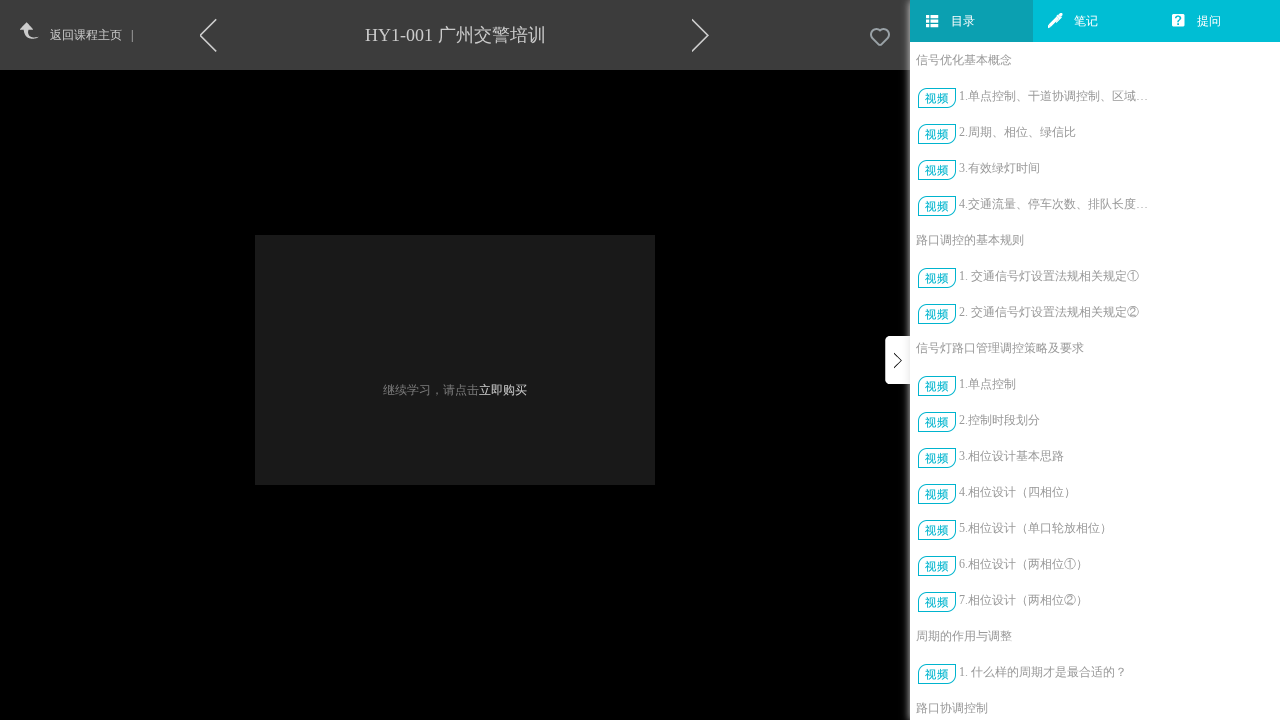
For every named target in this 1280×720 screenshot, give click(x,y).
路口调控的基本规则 (970, 240)
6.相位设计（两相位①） (1023, 564)
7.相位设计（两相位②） (1023, 600)
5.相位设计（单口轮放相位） (1035, 528)
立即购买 (503, 390)
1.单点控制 (987, 384)
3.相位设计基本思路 (1011, 456)
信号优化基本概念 (964, 60)
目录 (963, 21)
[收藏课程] (880, 38)
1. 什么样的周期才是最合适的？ (1043, 672)
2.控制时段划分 (999, 420)
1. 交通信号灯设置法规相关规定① (1049, 276)
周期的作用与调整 (964, 636)
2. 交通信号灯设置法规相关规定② (1049, 312)
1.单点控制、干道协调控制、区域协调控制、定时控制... (1058, 96)
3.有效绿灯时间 (999, 168)
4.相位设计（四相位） (1017, 492)
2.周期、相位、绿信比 (1017, 132)
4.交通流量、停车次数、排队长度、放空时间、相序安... (1058, 204)
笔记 (1086, 21)
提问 (1209, 21)
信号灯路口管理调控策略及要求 (1000, 348)
